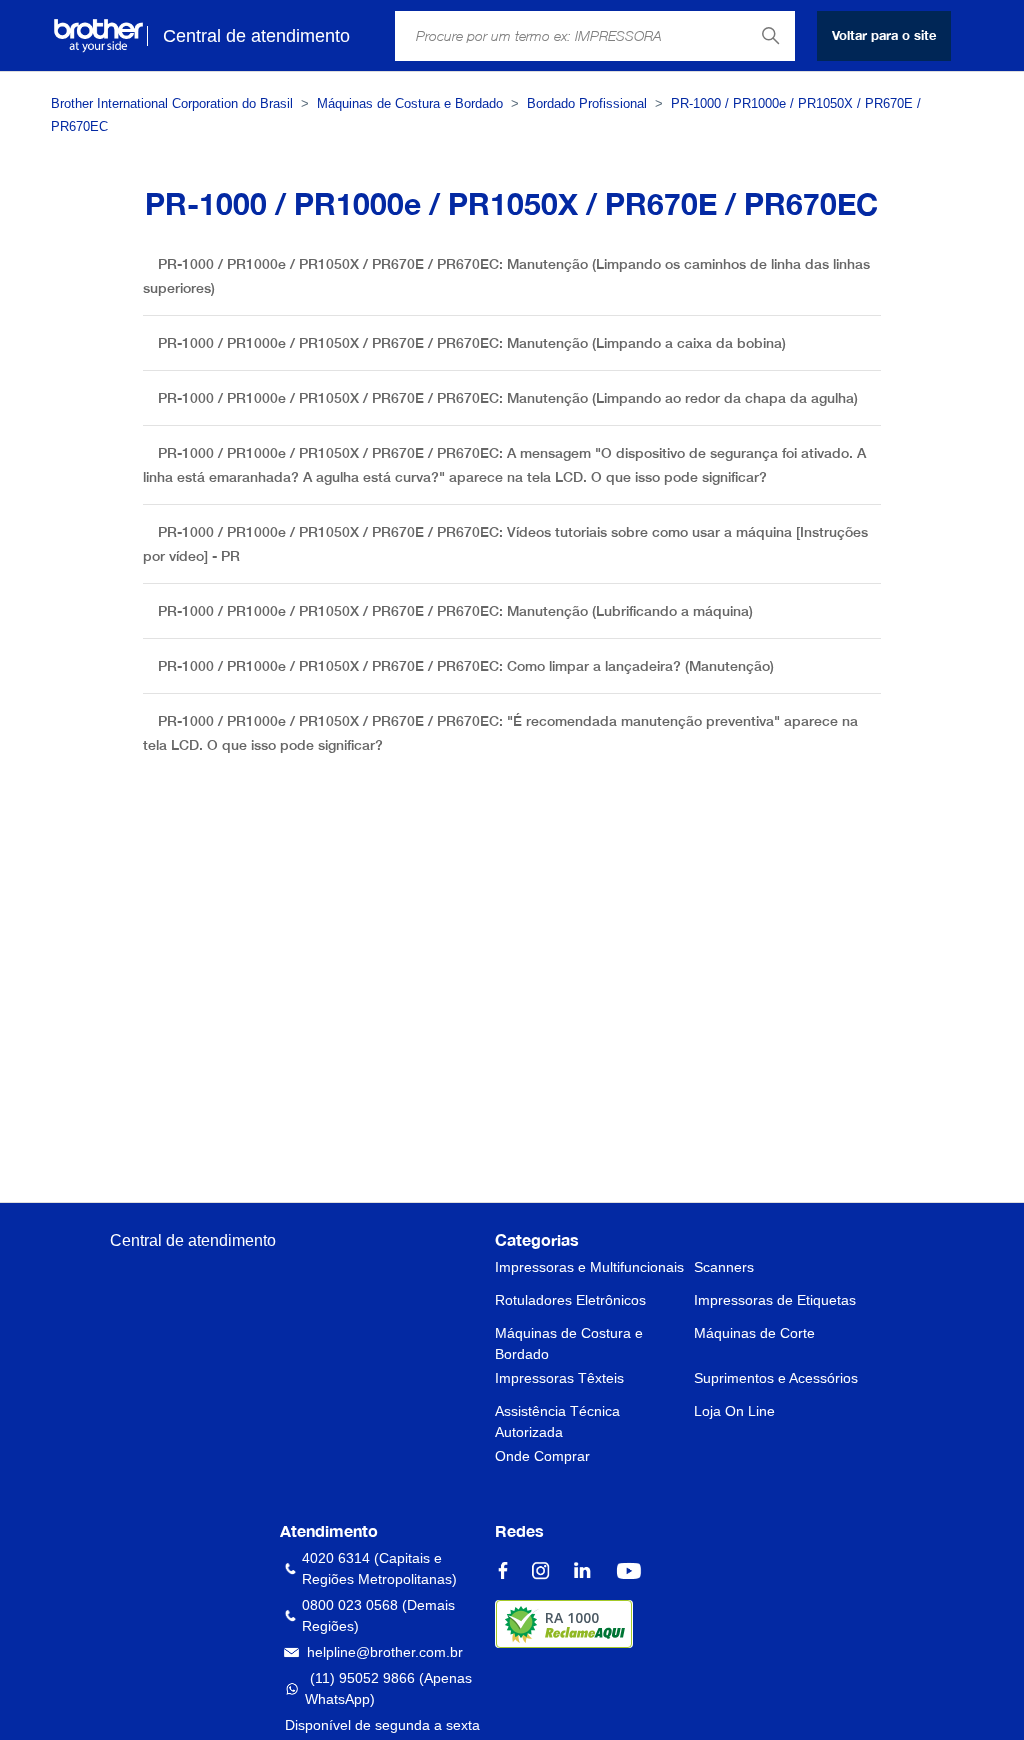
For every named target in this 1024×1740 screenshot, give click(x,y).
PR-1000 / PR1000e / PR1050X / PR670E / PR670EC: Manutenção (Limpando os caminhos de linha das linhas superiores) (506, 276)
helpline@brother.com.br (385, 1652)
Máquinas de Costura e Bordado (410, 103)
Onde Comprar (542, 1456)
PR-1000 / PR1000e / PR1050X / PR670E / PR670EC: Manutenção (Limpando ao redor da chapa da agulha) (508, 398)
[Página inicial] (98, 35)
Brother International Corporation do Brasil (172, 103)
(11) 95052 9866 (362, 1678)
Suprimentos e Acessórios (776, 1378)
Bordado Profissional (587, 103)
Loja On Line (734, 1411)
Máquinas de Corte (754, 1333)
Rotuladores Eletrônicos (570, 1300)
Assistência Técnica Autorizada (557, 1421)
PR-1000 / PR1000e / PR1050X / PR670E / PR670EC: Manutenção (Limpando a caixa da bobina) (472, 343)
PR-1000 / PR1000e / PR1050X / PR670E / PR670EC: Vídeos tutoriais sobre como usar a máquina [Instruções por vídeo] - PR (505, 544)
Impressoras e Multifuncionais (589, 1267)
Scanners (724, 1267)
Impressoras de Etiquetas (775, 1300)
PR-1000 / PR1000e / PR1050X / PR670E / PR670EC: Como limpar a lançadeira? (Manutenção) (466, 666)
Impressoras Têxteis (559, 1378)
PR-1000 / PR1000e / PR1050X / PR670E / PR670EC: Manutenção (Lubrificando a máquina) (455, 611)
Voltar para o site (884, 35)
